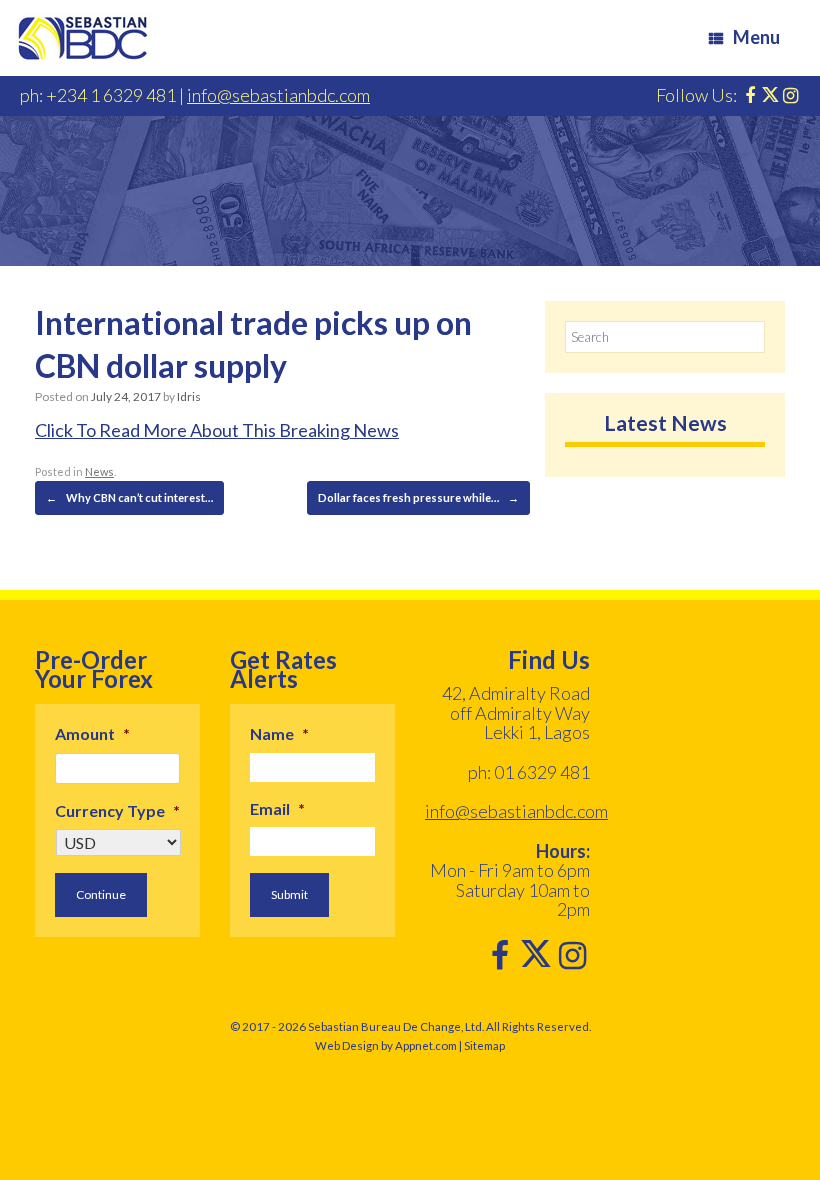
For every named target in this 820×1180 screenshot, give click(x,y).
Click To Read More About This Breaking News (217, 430)
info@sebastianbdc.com (278, 95)
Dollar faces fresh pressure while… (418, 497)
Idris (189, 396)
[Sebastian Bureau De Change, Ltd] (83, 38)
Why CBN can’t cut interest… (129, 497)
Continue (101, 894)
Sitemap (484, 1045)
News (99, 471)
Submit (289, 894)
